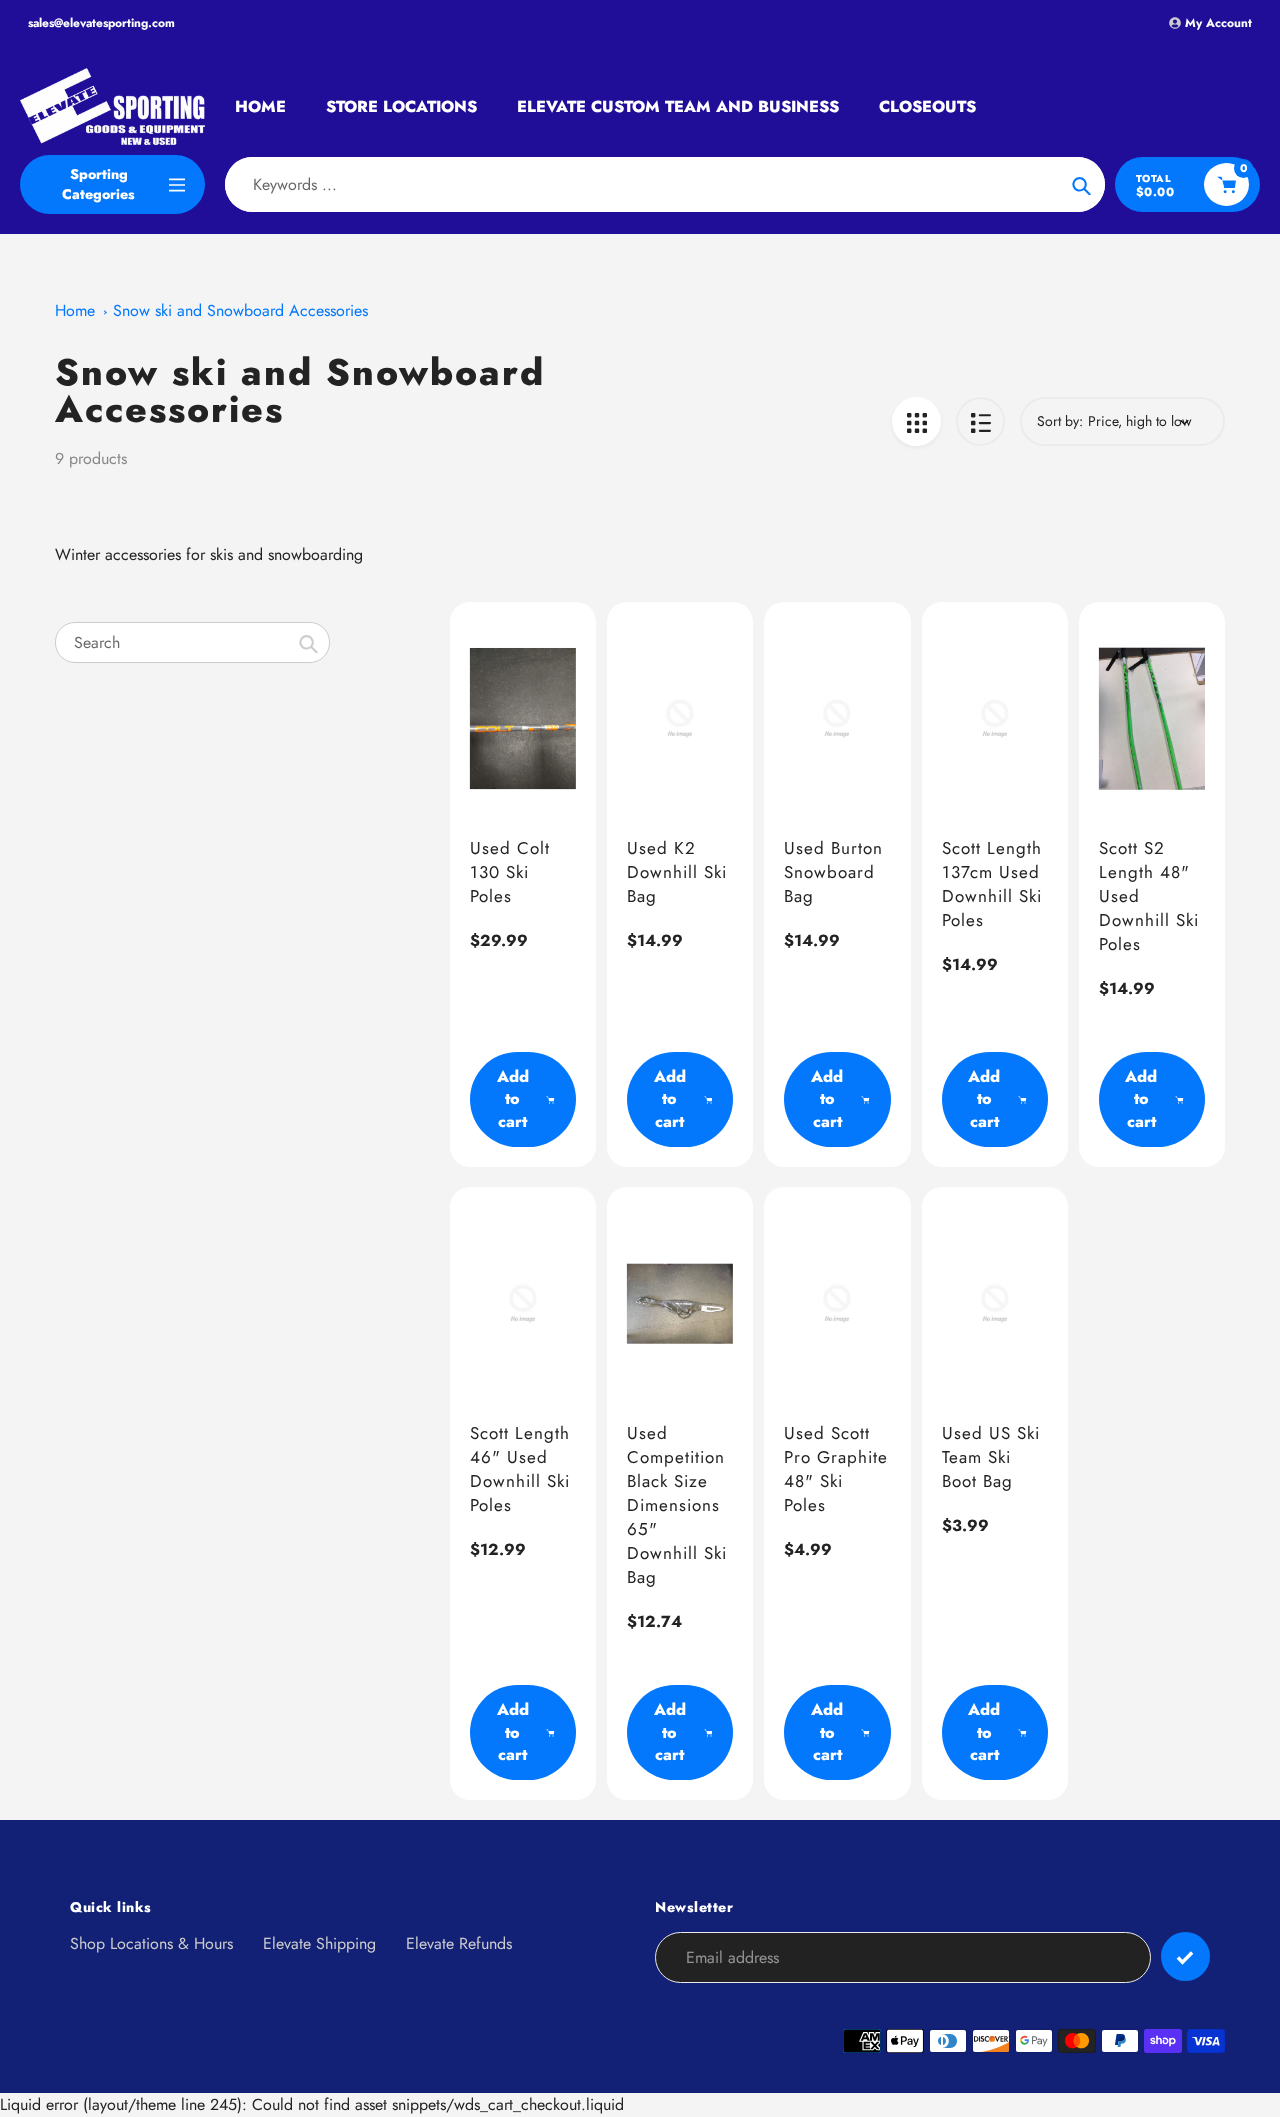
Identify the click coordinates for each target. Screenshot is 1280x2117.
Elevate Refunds (459, 1943)
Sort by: (1060, 421)
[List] (980, 421)
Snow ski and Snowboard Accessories (240, 310)
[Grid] (916, 421)
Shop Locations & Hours (151, 1943)
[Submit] (1185, 1956)
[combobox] (192, 642)
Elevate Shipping (319, 1943)
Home (75, 310)
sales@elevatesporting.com (101, 23)
